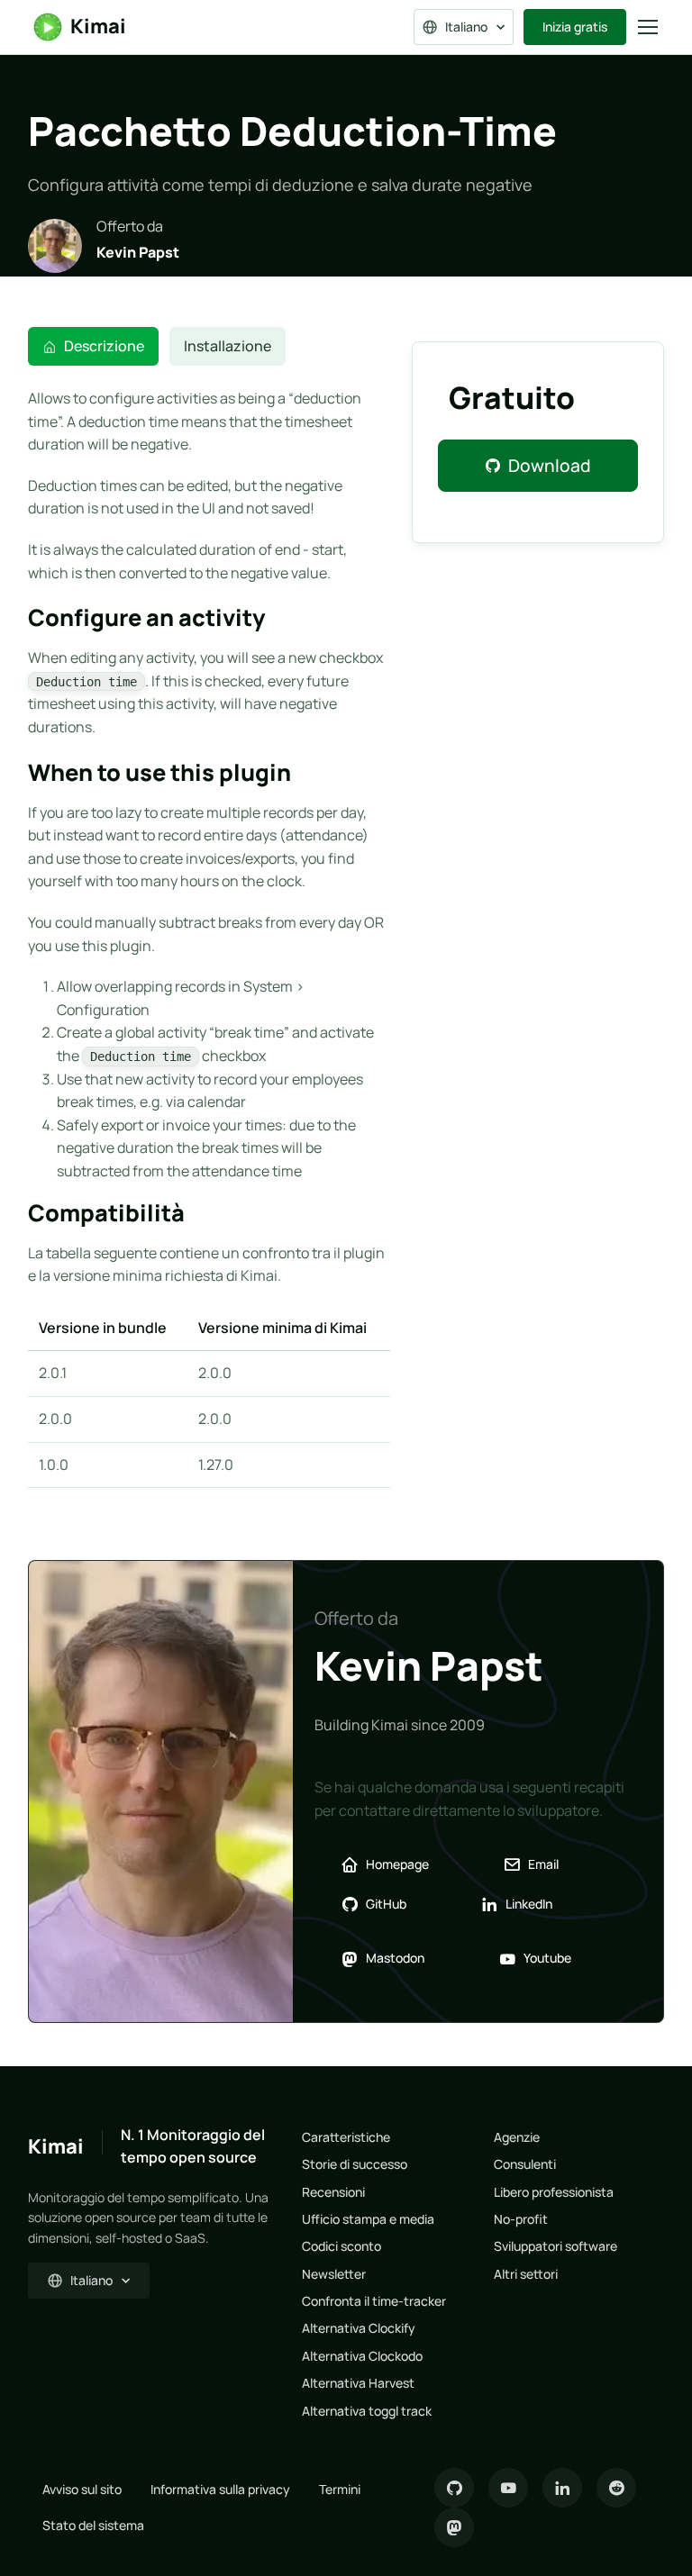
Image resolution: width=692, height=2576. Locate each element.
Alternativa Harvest (358, 2383)
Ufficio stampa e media (368, 2219)
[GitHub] (454, 2488)
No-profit (521, 2219)
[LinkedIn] (562, 2488)
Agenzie (517, 2137)
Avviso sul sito (82, 2489)
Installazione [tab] (228, 346)
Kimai (98, 26)
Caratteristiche (346, 2137)
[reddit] (616, 2488)
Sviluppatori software (555, 2246)
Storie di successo (355, 2164)
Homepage (397, 1864)
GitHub (386, 1904)
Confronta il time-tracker (374, 2301)
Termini (340, 2489)
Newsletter (334, 2274)
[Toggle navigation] (647, 27)
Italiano (466, 27)
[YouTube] (508, 2488)
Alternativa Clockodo (362, 2356)
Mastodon (395, 1958)
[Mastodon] (454, 2527)
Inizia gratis (575, 27)
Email (543, 1864)
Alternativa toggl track (367, 2411)
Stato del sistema (93, 2525)
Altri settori (526, 2274)
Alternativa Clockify (359, 2328)
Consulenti (525, 2164)
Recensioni (333, 2192)
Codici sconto (341, 2246)
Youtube (547, 1958)
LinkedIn (529, 1904)
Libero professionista (554, 2192)
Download (550, 466)
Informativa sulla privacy (220, 2489)
